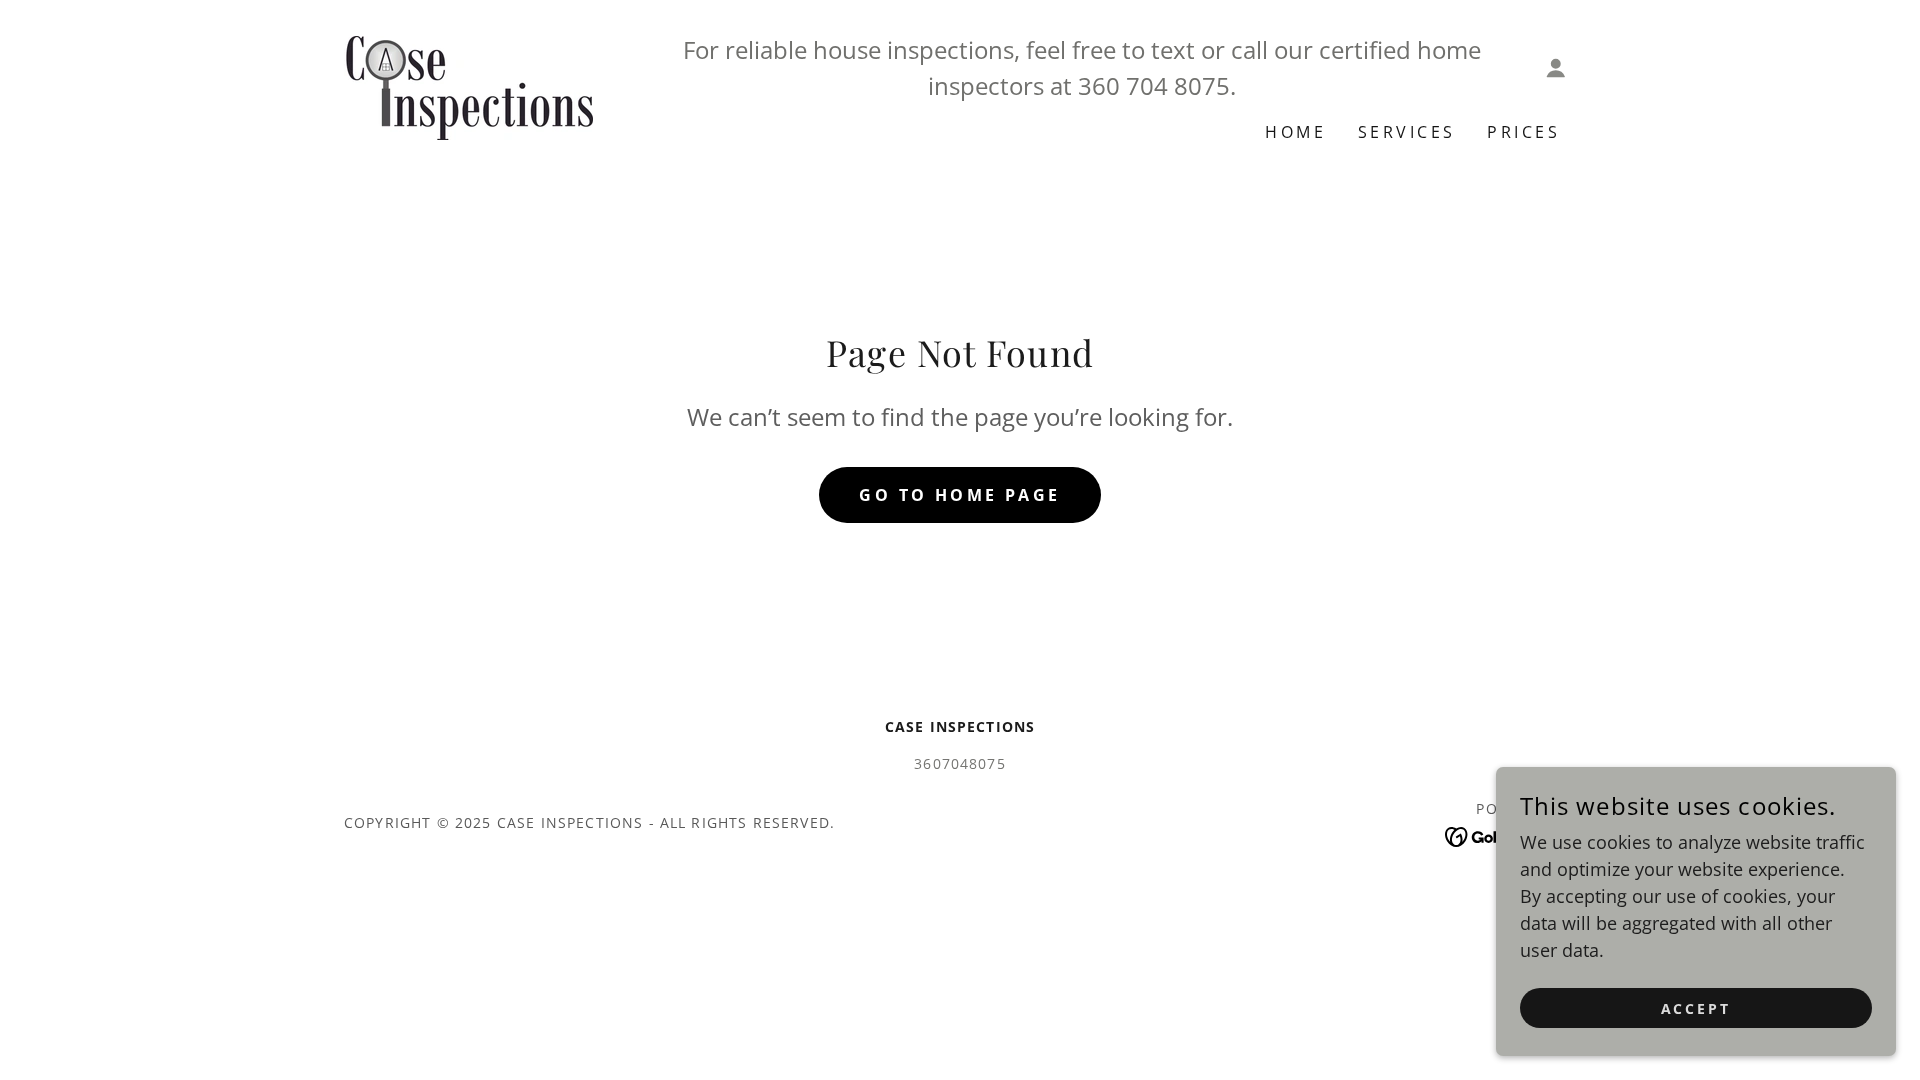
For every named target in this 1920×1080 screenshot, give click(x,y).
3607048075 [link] (960, 763)
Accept (1696, 1008)
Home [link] (1295, 132)
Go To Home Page (959, 495)
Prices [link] (1523, 132)
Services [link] (1406, 132)
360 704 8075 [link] (1154, 85)
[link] (468, 86)
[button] (1556, 68)
